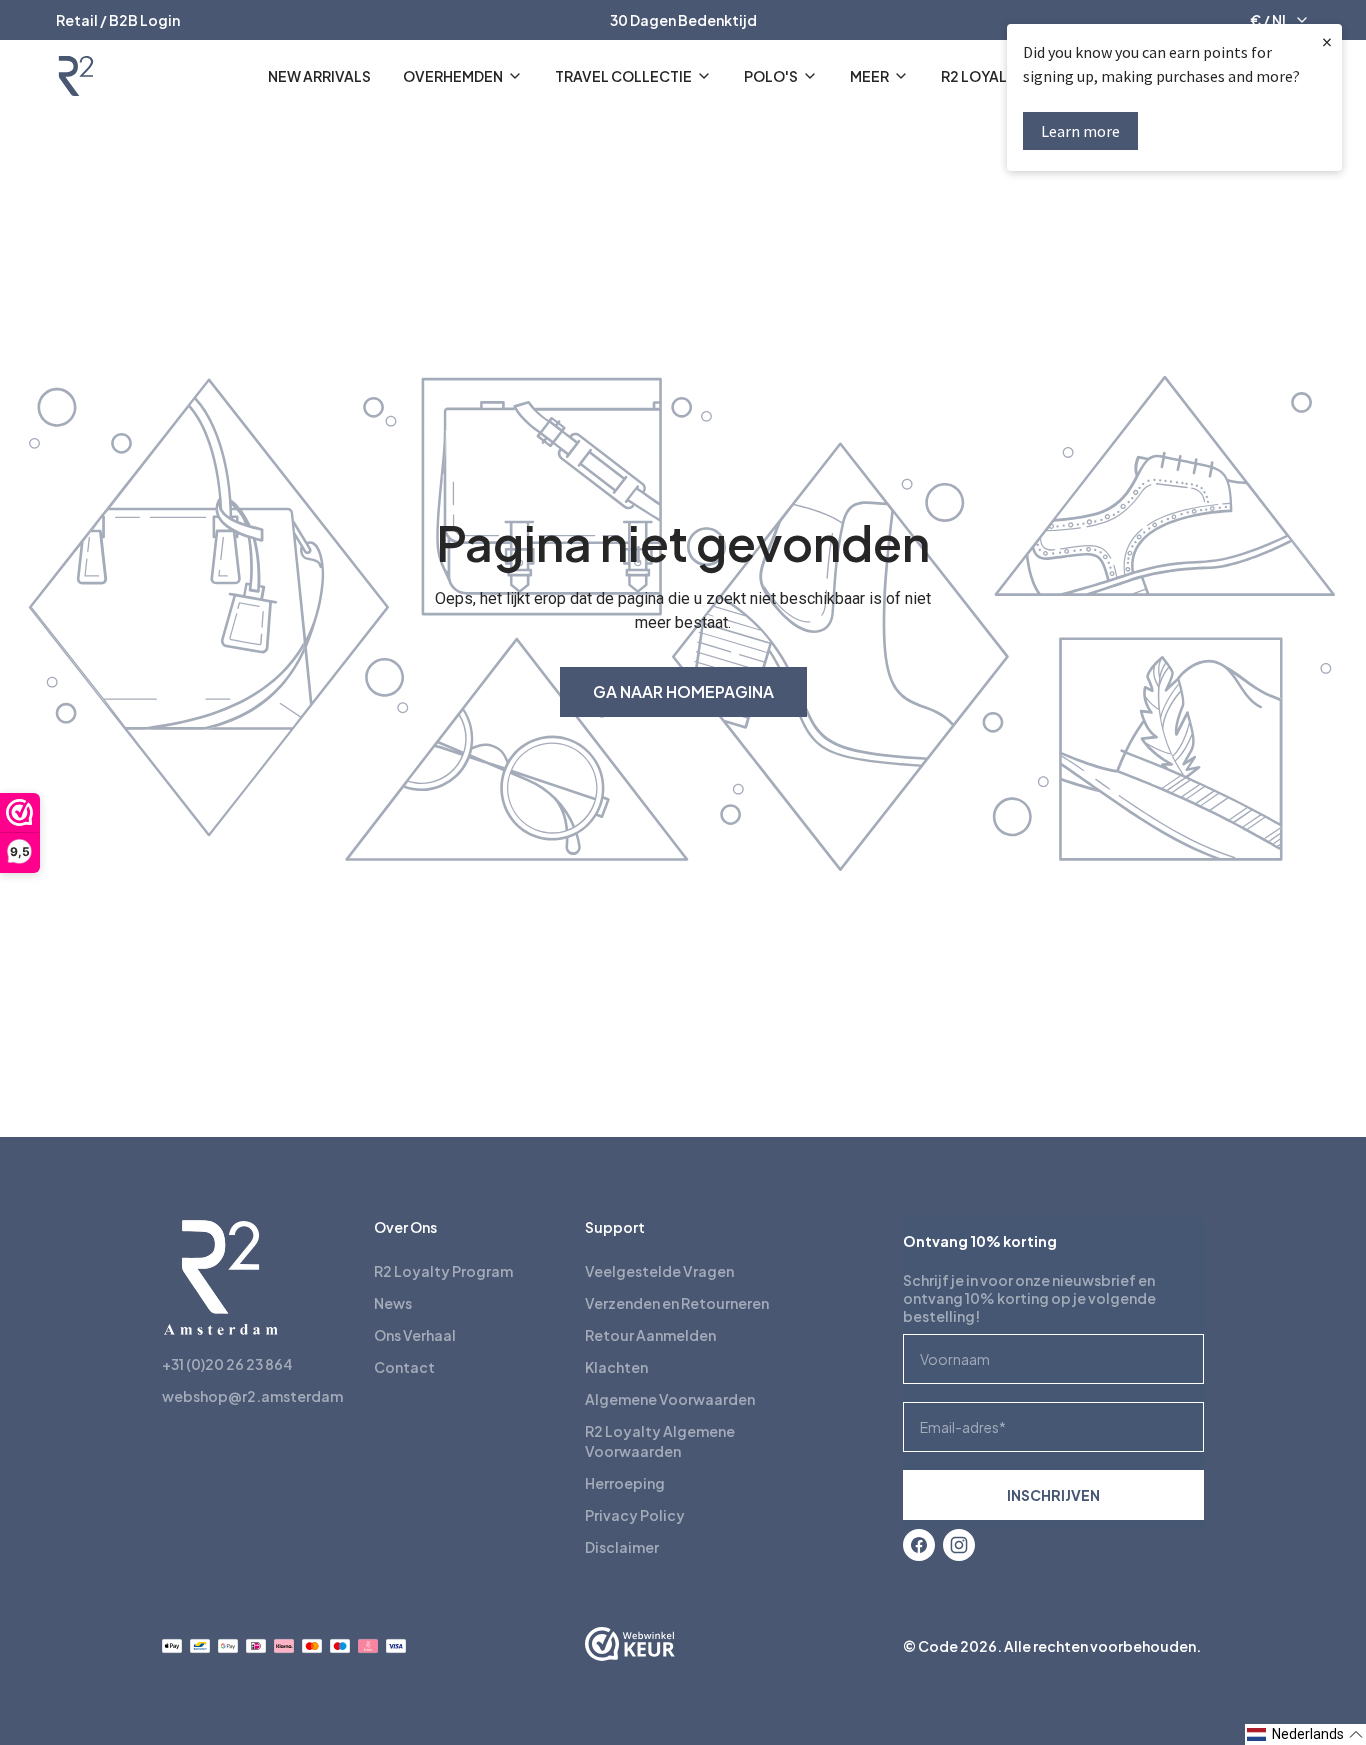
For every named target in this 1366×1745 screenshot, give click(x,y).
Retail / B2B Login (118, 20)
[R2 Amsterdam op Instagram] (959, 1545)
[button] (1305, 1734)
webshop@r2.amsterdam (252, 1396)
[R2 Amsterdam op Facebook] (919, 1545)
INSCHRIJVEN (1053, 1495)
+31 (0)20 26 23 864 (227, 1364)
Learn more (1080, 131)
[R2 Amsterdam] (76, 76)
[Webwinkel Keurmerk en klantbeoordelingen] (630, 1646)
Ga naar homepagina (683, 691)
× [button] (1327, 41)
